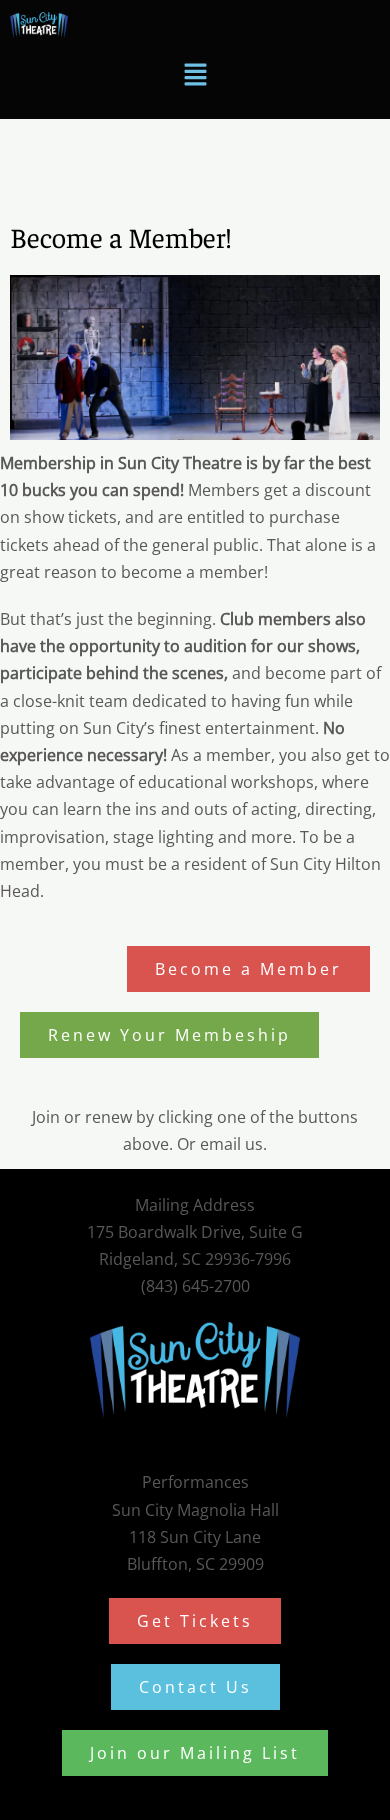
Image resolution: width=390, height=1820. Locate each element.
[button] (195, 75)
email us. (233, 1144)
